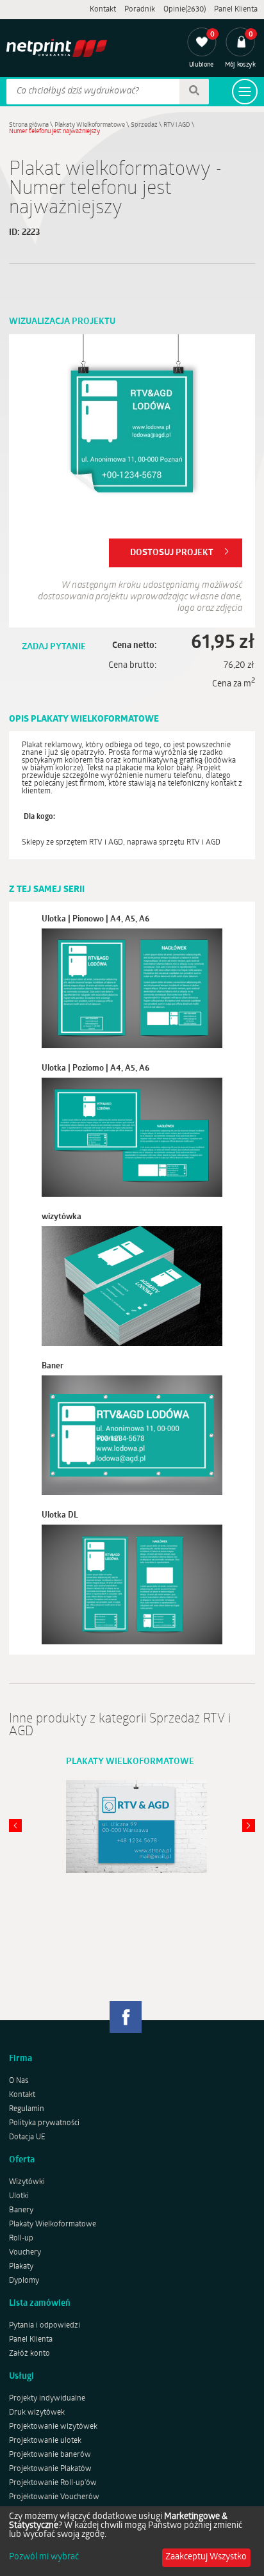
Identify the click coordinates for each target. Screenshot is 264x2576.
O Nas (19, 2081)
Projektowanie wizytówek (53, 2427)
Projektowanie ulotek (45, 2441)
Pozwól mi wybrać (44, 2557)
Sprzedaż (144, 125)
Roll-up (21, 2239)
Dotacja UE (27, 2137)
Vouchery (25, 2253)
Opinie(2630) (185, 10)
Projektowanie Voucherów (54, 2497)
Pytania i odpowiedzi (45, 2326)
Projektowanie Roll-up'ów (53, 2483)
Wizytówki (27, 2182)
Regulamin (27, 2109)
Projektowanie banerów (50, 2455)
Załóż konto (29, 2354)
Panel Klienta (236, 10)
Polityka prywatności (44, 2123)
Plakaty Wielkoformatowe (90, 125)
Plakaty (21, 2267)
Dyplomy (24, 2281)
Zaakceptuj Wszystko (206, 2557)
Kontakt (103, 10)
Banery (21, 2210)
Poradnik (140, 10)
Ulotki (19, 2196)
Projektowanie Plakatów (50, 2469)
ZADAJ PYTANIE (54, 647)
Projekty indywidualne (47, 2399)
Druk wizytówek (37, 2413)
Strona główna (29, 125)
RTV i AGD (177, 125)
